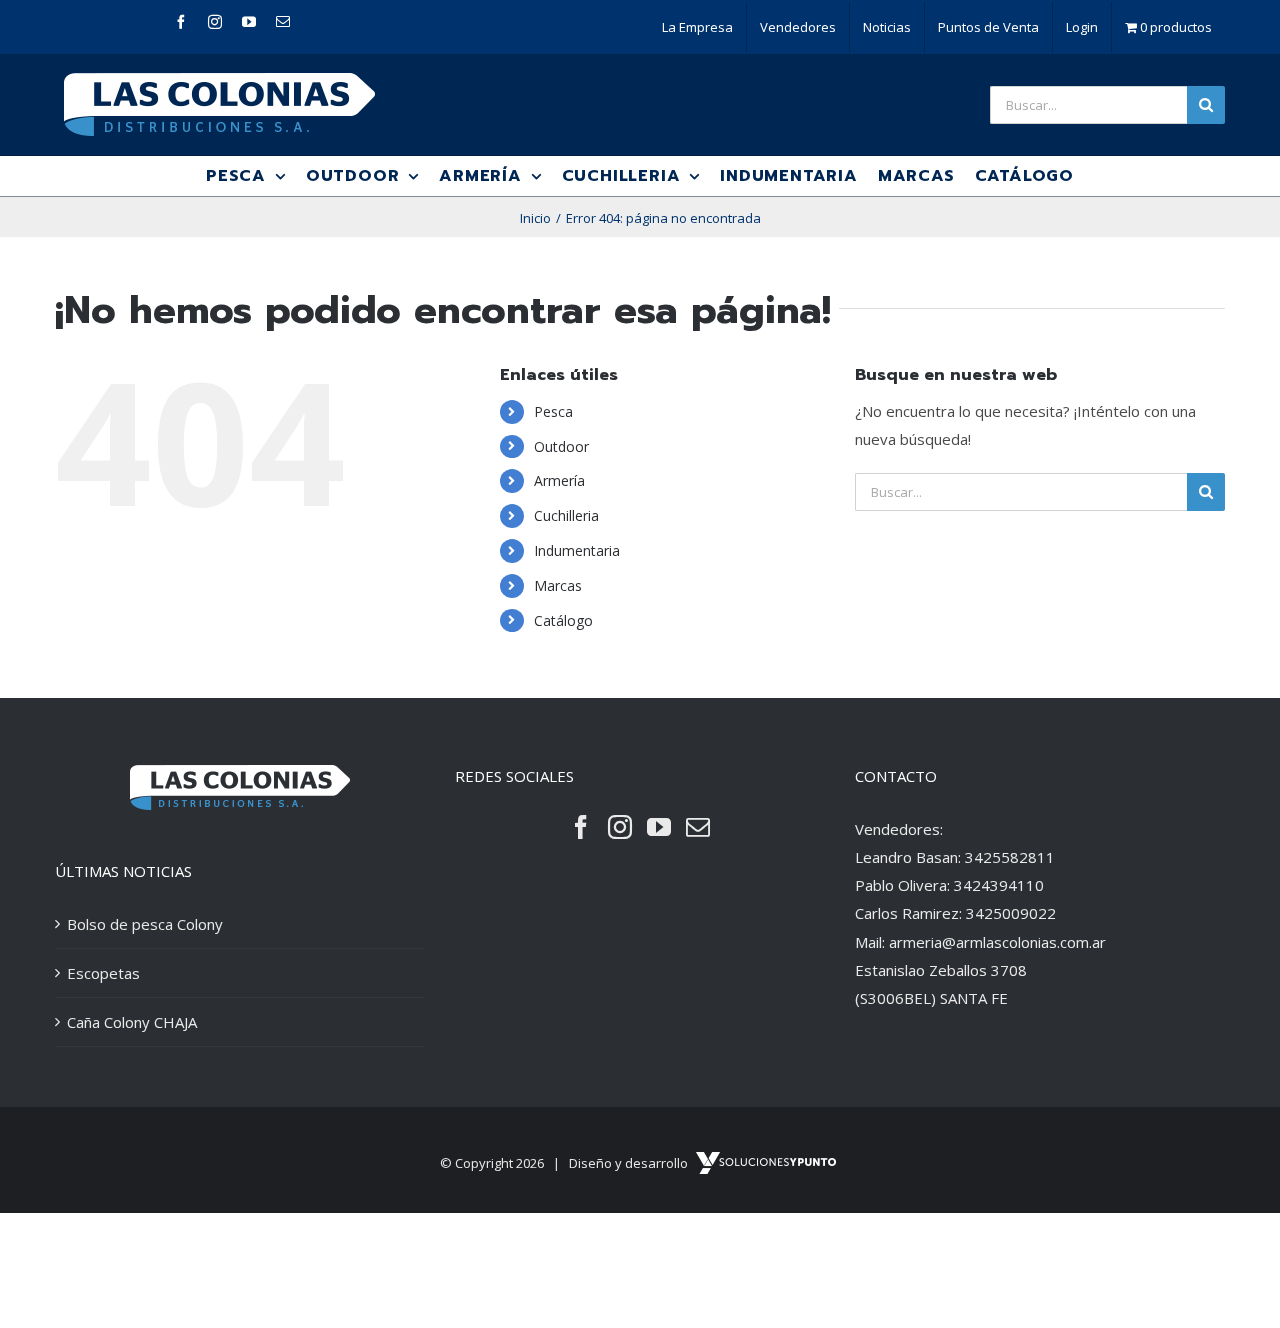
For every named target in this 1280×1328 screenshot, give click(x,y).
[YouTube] (659, 827)
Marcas (558, 585)
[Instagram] (620, 827)
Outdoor (561, 446)
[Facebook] (581, 827)
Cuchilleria (566, 515)
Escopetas (103, 973)
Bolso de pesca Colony (145, 924)
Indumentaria (577, 550)
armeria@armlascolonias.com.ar (997, 942)
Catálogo (563, 620)
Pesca (553, 411)
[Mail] (698, 827)
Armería (559, 480)
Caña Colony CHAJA (132, 1022)
